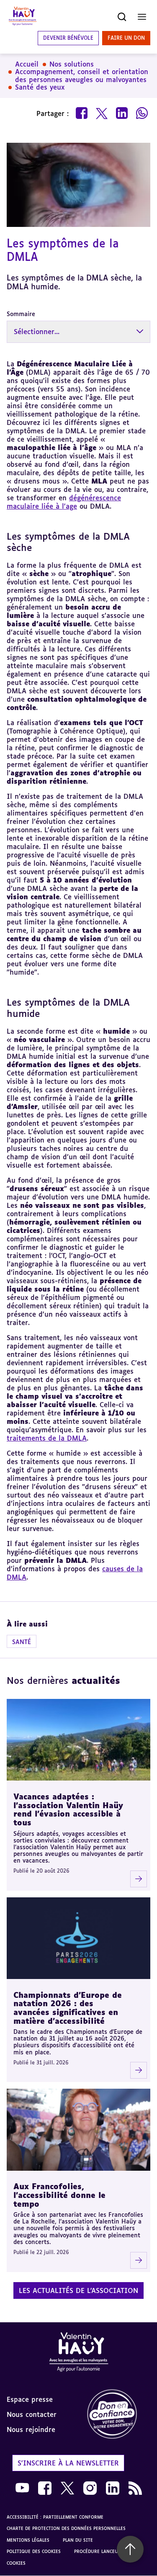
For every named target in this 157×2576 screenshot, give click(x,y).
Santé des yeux (40, 87)
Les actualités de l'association (78, 2290)
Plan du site (78, 2540)
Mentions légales (28, 2540)
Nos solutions (72, 64)
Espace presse (30, 2399)
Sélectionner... (37, 332)
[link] (118, 2415)
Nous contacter (32, 2414)
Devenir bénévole (68, 38)
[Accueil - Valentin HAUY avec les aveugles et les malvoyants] (79, 2353)
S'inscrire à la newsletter (68, 2463)
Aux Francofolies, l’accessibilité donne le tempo (59, 2195)
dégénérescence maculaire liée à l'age (64, 502)
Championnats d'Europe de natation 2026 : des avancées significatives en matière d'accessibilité (68, 2008)
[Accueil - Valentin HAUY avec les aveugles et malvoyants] (23, 17)
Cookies (16, 2563)
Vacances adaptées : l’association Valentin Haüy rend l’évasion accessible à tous (68, 1809)
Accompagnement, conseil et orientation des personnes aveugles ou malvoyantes (82, 76)
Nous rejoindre (31, 2429)
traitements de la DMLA (47, 1438)
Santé (22, 1642)
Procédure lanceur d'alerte (108, 2551)
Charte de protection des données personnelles (66, 2528)
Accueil (27, 64)
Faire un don (126, 38)
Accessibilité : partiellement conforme (55, 2517)
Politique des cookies (34, 2551)
